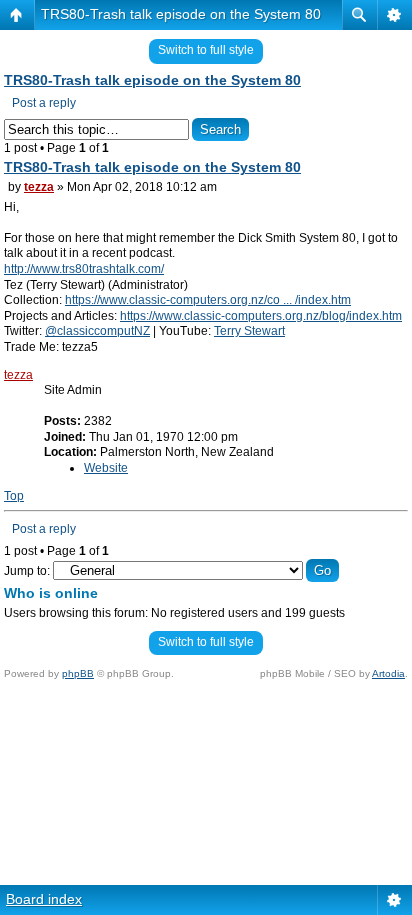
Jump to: (27, 571)
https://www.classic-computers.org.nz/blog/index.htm (261, 316)
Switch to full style (206, 50)
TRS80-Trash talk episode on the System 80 (181, 14)
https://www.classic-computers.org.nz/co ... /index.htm (208, 300)
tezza (39, 187)
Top (14, 496)
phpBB (78, 673)
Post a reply (44, 103)
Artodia (388, 673)
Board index (44, 899)
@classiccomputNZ (97, 331)
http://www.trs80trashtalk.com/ (84, 269)
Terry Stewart (249, 331)
